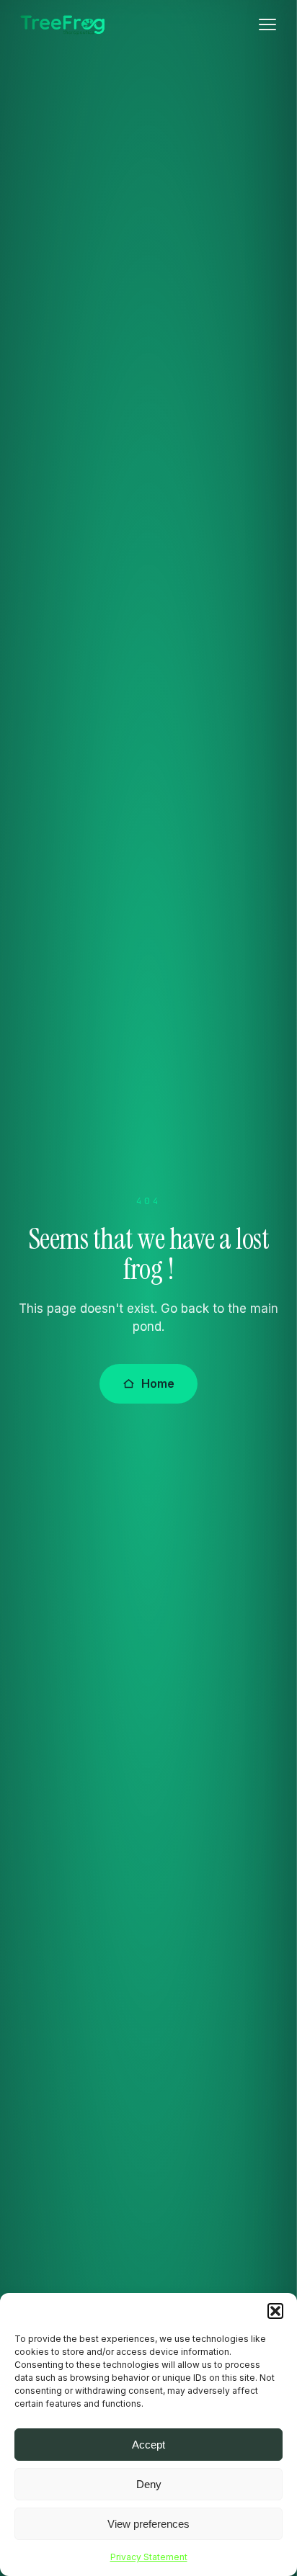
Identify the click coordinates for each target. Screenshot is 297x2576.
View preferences (148, 2524)
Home (158, 1383)
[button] (275, 2311)
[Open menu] (267, 24)
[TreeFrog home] (63, 25)
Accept (148, 2445)
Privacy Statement (149, 2557)
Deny (149, 2484)
